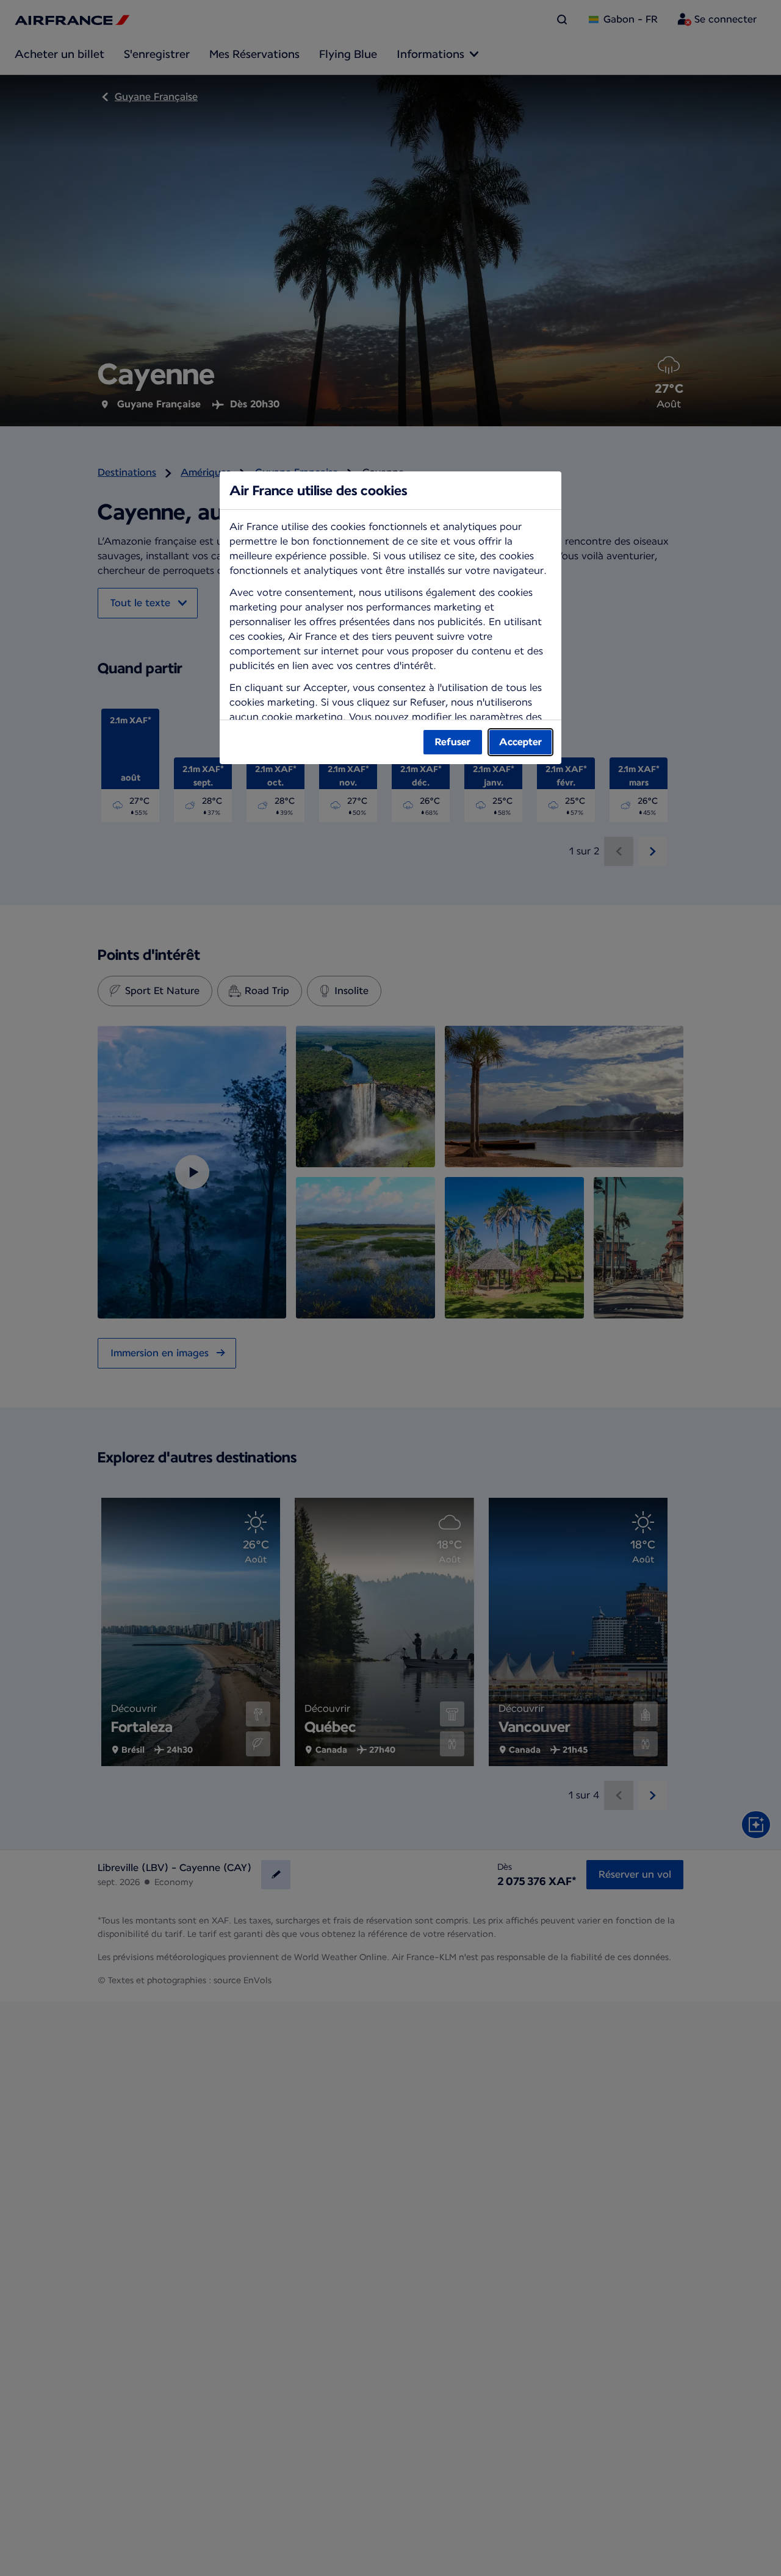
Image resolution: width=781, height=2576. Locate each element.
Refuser (453, 742)
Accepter (520, 742)
